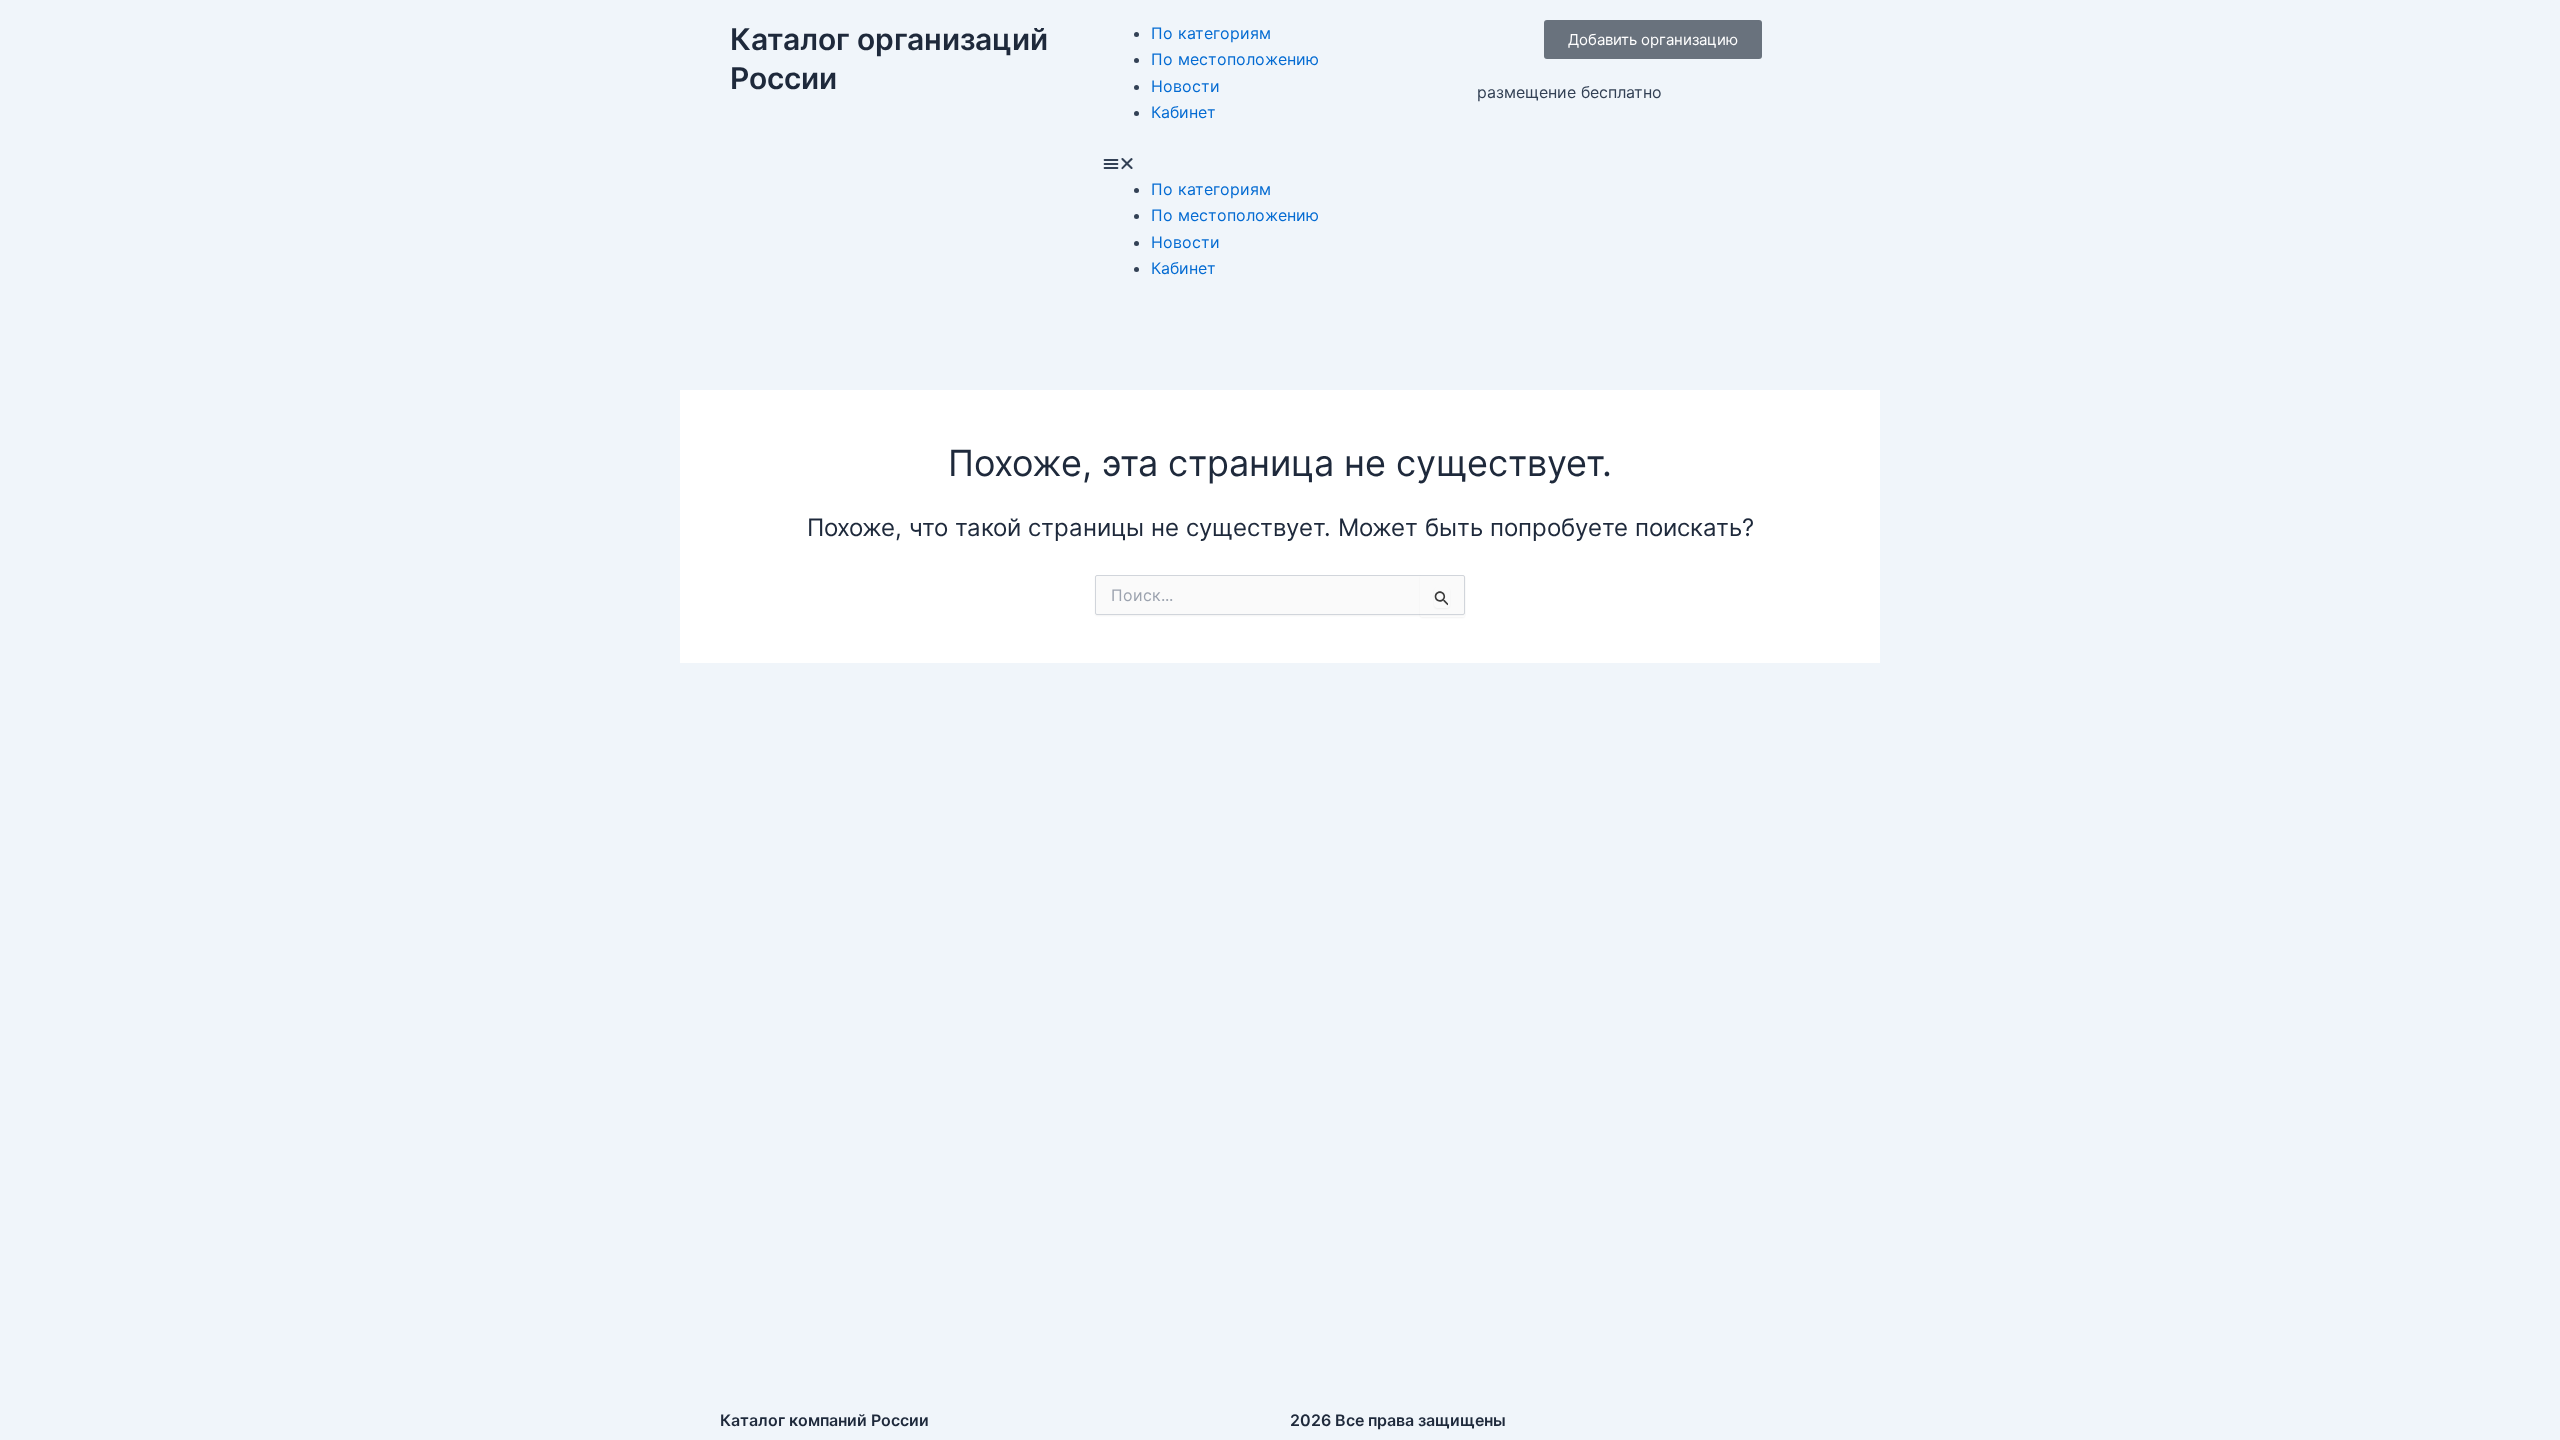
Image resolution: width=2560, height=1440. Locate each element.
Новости (1185, 86)
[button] (1279, 163)
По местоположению (1235, 59)
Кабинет (1183, 112)
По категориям (1211, 33)
